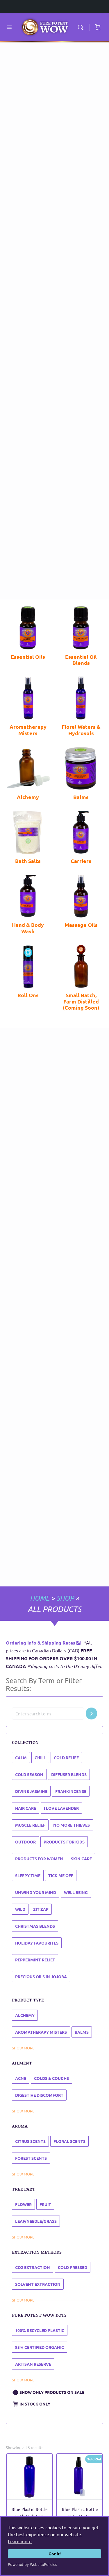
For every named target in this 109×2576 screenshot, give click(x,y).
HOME (40, 1598)
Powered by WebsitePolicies (33, 2565)
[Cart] (98, 27)
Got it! (55, 2554)
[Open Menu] (9, 27)
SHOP (65, 1598)
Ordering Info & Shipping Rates (41, 1643)
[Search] (82, 27)
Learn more (20, 2541)
